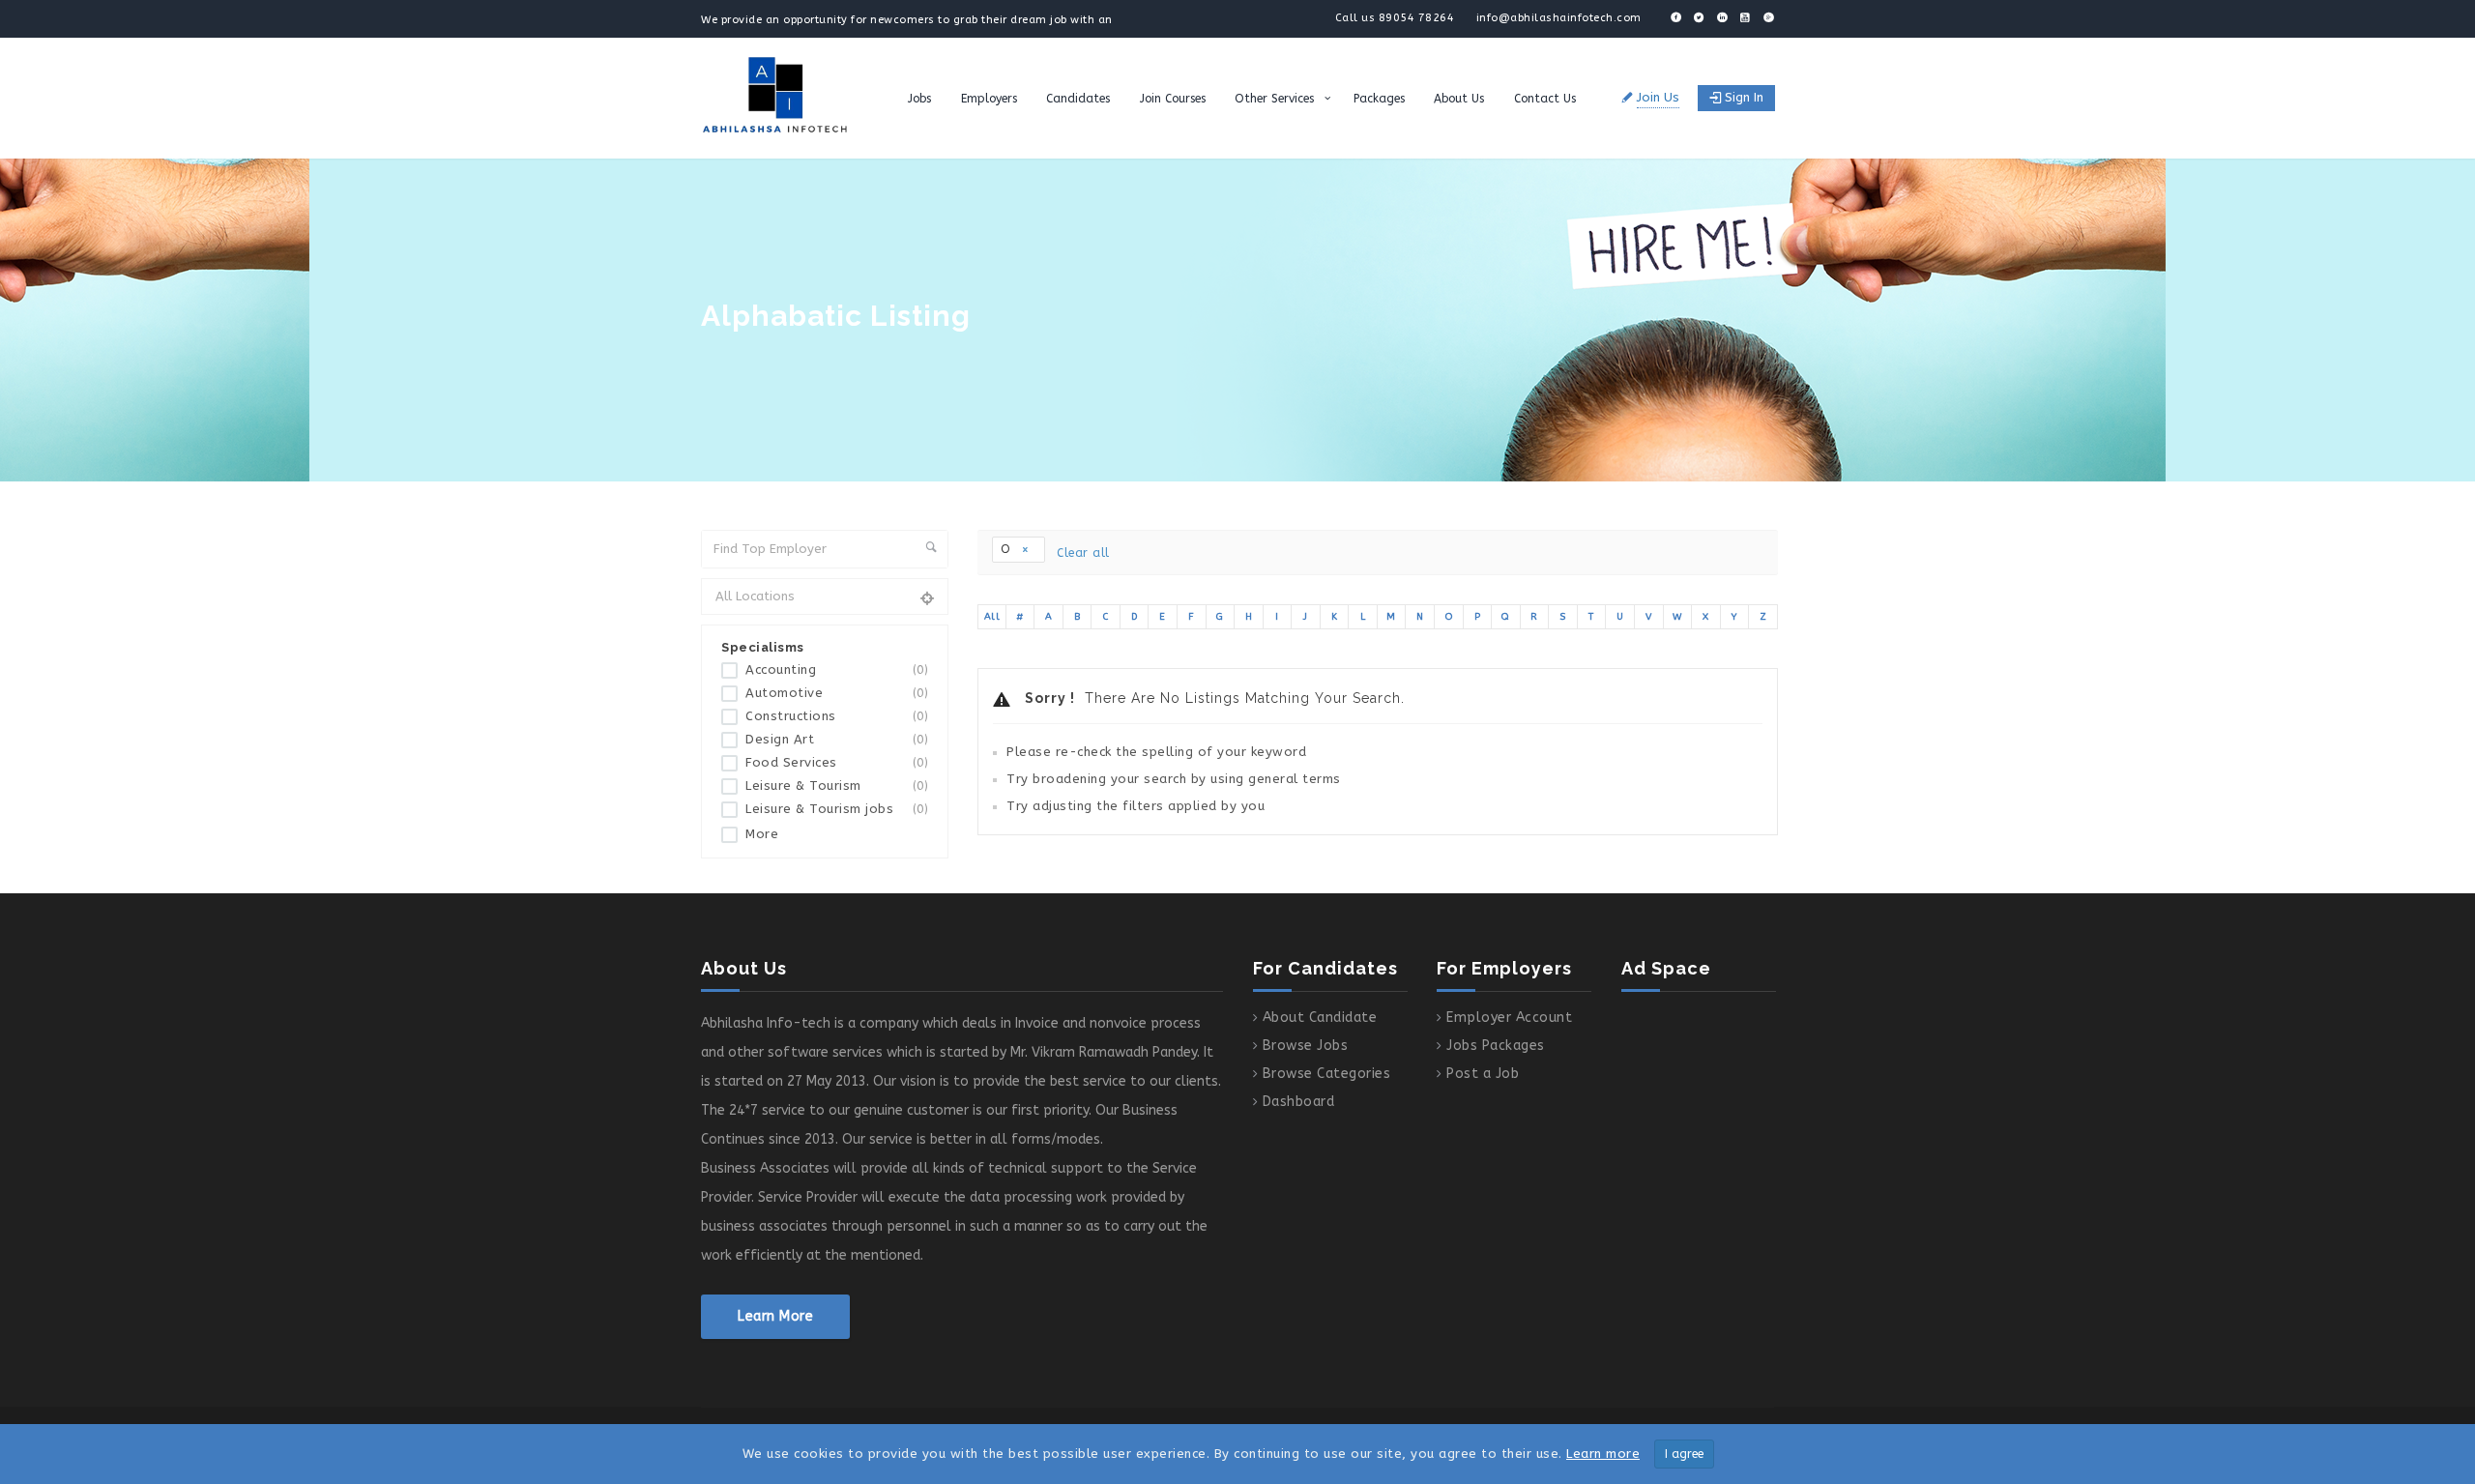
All (992, 617)
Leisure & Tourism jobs (837, 809)
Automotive (837, 693)
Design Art (837, 740)
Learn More (775, 1316)
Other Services (1274, 99)
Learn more (1603, 1454)
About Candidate (1320, 1018)
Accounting (837, 670)
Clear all (1083, 553)
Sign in (1744, 97)
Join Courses (1173, 99)
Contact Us (1545, 99)
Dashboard (1299, 1102)
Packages (1379, 99)
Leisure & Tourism (837, 786)
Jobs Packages (1496, 1046)
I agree (1684, 1454)
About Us (1459, 99)
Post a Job (1483, 1074)
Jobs (919, 99)
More (762, 834)
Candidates (1078, 99)
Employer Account (1509, 1018)
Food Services (837, 763)
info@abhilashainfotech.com (1559, 18)
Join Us (1658, 97)
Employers (989, 99)
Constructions (837, 716)
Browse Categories (1327, 1074)
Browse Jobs (1306, 1046)
